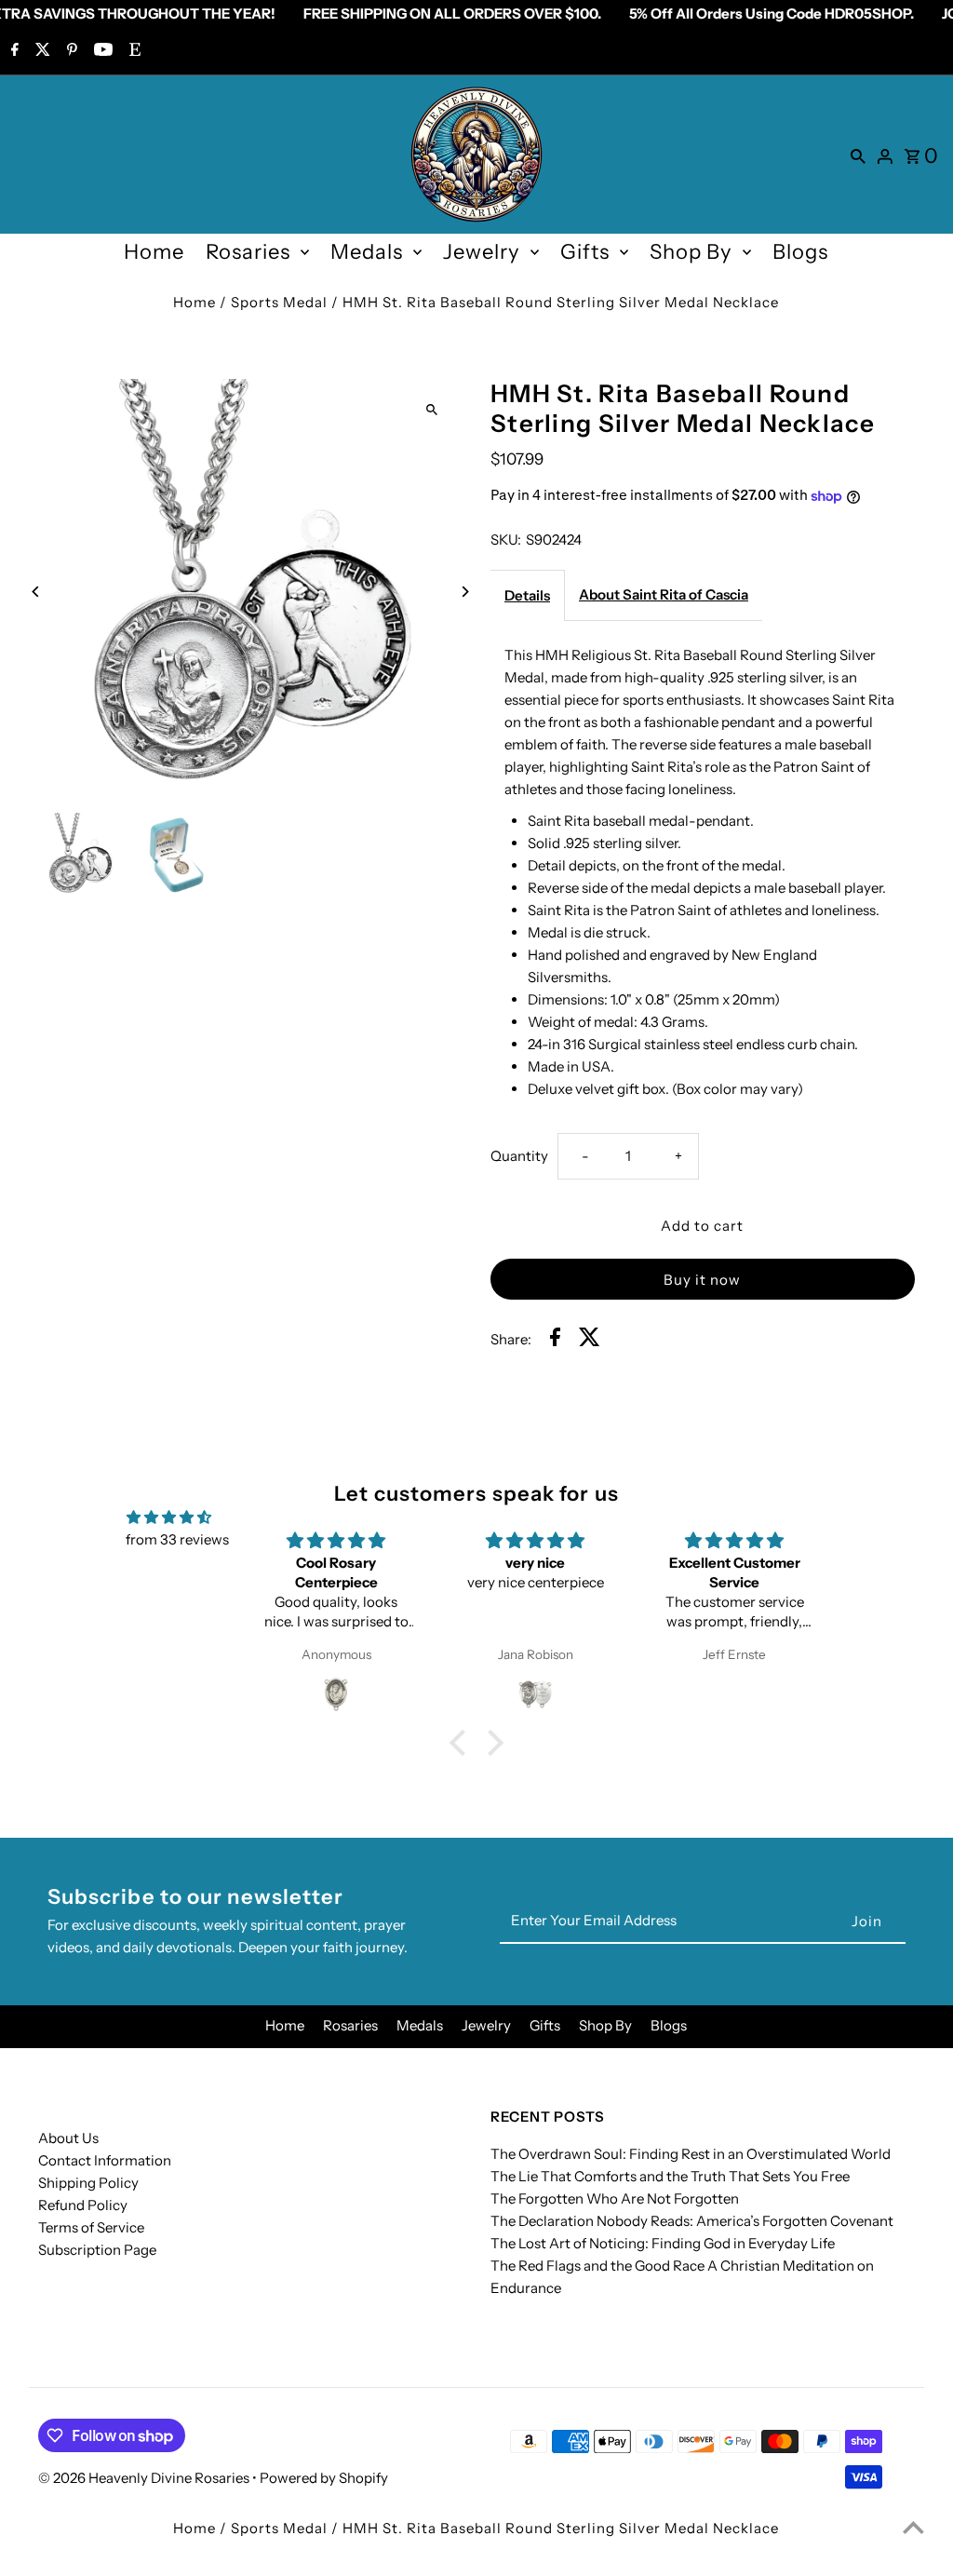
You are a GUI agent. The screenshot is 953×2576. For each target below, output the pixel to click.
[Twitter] (40, 51)
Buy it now (702, 1280)
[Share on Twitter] (590, 1340)
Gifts (585, 252)
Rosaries (248, 252)
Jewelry (482, 252)
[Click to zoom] (432, 409)
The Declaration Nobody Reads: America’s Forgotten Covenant (692, 2221)
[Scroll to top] (913, 2527)
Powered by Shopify (324, 2478)
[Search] (858, 155)
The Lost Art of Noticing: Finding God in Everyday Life (663, 2243)
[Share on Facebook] (555, 1340)
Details (527, 595)
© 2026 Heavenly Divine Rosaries (145, 2478)
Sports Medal (279, 302)
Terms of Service (91, 2227)
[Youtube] (101, 51)
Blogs (800, 252)
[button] (463, 1742)
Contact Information (105, 2160)
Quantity (519, 1156)
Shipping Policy (88, 2183)
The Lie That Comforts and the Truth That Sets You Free (670, 2176)
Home (154, 252)
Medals (367, 252)
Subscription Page (97, 2250)
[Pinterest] (70, 51)
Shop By (691, 252)
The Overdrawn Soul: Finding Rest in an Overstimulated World (691, 2154)
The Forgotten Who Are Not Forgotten (615, 2198)
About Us (68, 2138)
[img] (169, 1517)
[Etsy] (133, 51)
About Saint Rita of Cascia (664, 594)
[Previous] (36, 592)
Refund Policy (83, 2205)
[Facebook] (13, 51)
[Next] (465, 592)
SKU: (506, 539)
